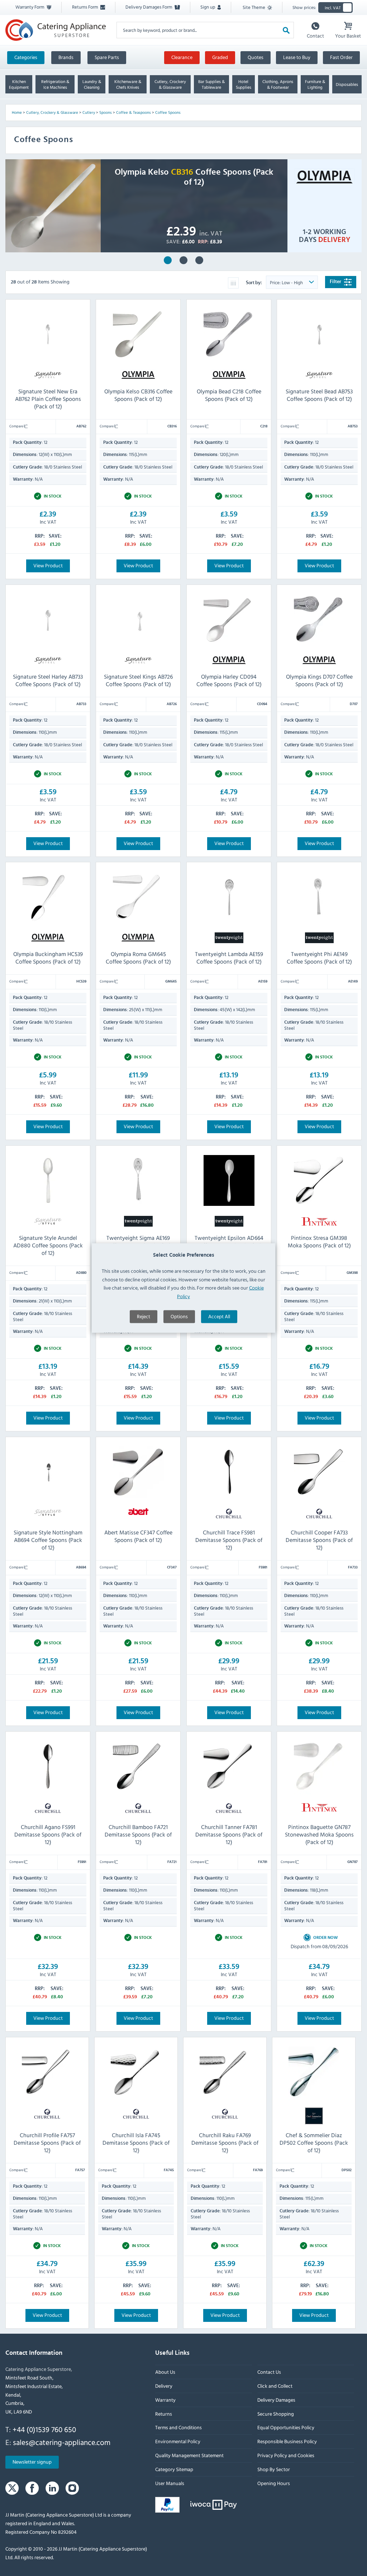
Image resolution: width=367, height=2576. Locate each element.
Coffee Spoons (168, 112)
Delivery (164, 2386)
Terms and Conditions (178, 2428)
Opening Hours (274, 2483)
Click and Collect (275, 2386)
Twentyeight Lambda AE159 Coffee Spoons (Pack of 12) (229, 958)
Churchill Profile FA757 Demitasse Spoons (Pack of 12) (47, 2143)
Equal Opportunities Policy (286, 2428)
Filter (336, 282)
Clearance (182, 57)
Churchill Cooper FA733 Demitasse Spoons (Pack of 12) (319, 1540)
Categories (26, 57)
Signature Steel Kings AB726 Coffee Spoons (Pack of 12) (138, 680)
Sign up (208, 7)
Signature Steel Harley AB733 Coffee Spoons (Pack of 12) (48, 680)
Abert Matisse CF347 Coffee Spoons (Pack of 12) (138, 1536)
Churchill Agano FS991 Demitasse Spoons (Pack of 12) (48, 1834)
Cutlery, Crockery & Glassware (52, 112)
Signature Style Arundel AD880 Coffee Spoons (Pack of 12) (48, 1245)
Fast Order (341, 57)
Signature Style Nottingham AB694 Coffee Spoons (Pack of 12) (48, 1540)
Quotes (256, 57)
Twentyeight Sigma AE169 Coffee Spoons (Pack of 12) (138, 1241)
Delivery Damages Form (149, 7)
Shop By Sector (274, 2469)
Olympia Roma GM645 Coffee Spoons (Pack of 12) (138, 958)
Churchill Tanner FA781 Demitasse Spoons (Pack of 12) (229, 1834)
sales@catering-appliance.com (62, 2442)
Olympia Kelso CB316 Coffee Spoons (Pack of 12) (168, 260)
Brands (66, 57)
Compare (17, 426)
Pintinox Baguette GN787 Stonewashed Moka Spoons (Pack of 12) (319, 1834)
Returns (164, 2414)
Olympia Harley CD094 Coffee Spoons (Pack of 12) (199, 260)
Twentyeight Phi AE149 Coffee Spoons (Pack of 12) (319, 958)
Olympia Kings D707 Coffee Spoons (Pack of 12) (319, 680)
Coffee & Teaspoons (134, 112)
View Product (48, 565)
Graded (220, 57)
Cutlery (89, 112)
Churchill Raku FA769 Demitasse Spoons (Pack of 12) (225, 2143)
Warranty (165, 2400)
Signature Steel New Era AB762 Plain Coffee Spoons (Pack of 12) (183, 260)
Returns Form (86, 7)
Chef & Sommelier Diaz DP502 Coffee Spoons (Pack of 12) (314, 2143)
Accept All (219, 1316)
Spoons (106, 112)
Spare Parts (107, 57)
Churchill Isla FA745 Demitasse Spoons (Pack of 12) (136, 2143)
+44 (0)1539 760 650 (44, 2429)
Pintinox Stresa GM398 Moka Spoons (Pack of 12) (319, 1241)
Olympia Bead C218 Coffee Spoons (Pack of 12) (229, 395)
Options (179, 1316)
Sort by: (254, 283)
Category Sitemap (174, 2469)
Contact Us (269, 2372)
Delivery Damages (276, 2400)
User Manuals (170, 2483)
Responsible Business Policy (287, 2442)
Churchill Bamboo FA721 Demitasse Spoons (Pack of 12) (138, 1834)
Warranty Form (30, 7)
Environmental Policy (178, 2442)
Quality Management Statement (189, 2455)
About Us (165, 2372)
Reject (144, 1316)
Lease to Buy (297, 57)
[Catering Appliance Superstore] (56, 30)
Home (17, 112)
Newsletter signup (32, 2462)
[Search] (286, 30)
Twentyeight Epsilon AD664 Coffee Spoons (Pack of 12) (229, 1241)
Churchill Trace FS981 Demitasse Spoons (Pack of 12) (229, 1540)
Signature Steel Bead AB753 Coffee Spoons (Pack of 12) (319, 395)
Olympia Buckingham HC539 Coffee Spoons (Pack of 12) (48, 958)
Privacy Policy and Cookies (286, 2455)
